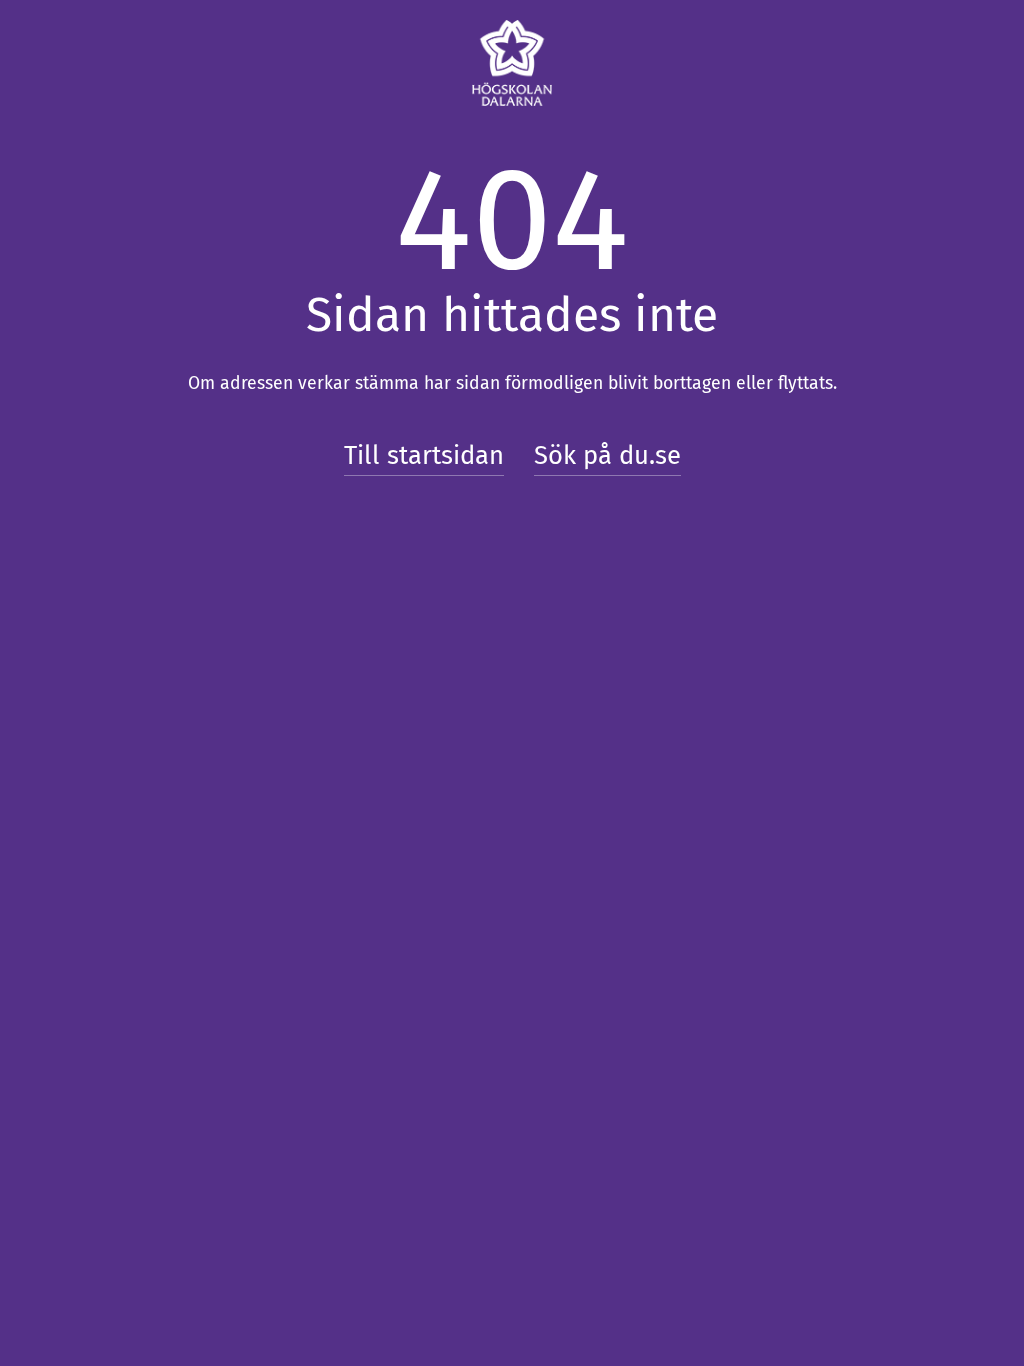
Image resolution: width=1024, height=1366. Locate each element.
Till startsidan (424, 455)
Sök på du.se (607, 455)
